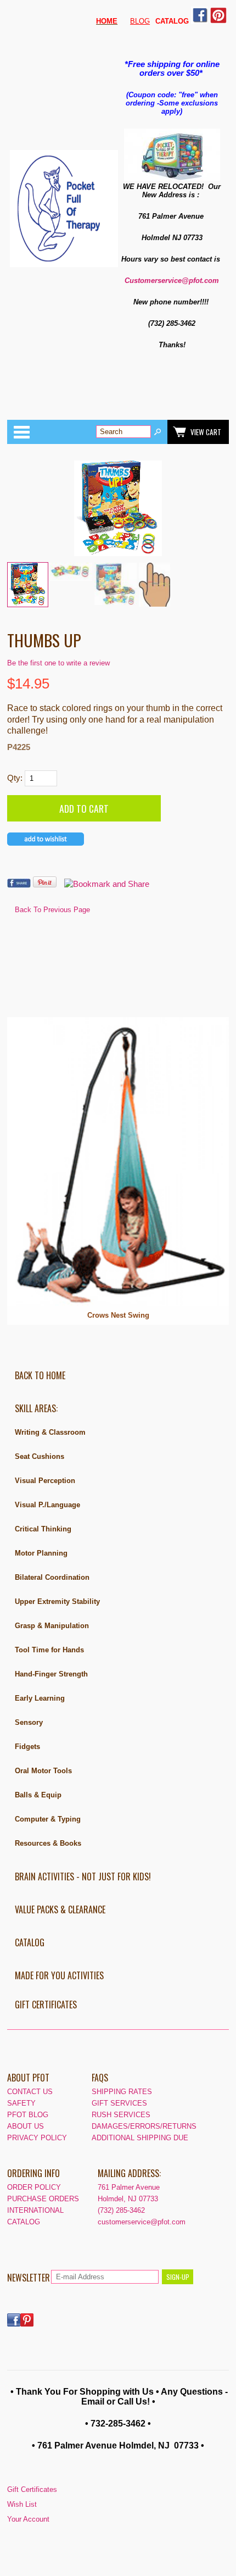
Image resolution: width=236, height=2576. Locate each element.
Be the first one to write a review (58, 663)
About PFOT (28, 2078)
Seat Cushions (40, 1456)
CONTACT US (30, 2092)
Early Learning (40, 1698)
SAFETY (21, 2103)
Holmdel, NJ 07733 (128, 2199)
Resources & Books (48, 1843)
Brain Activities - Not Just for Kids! (83, 1877)
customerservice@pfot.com (142, 2222)
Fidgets (27, 1747)
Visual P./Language (47, 1505)
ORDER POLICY (34, 2187)
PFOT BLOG (28, 2115)
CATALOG (30, 1942)
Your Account (28, 2519)
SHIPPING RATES (122, 2092)
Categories (21, 432)
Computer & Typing (48, 1819)
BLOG (140, 21)
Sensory (29, 1722)
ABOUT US (26, 2126)
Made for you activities (59, 1975)
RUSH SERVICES (121, 2115)
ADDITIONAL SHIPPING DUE (140, 2138)
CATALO (169, 21)
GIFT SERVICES (119, 2103)
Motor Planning (41, 1553)
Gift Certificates (46, 2005)
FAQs (100, 2078)
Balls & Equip (38, 1795)
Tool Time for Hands (49, 1650)
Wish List (22, 2504)
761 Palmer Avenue (129, 2187)
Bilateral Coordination (52, 1577)
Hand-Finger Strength (51, 1674)
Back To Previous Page (52, 910)
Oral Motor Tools (43, 1771)
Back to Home (40, 1375)
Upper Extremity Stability (57, 1601)
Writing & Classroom (50, 1432)
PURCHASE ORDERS (43, 2199)
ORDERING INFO (33, 2173)
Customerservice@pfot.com (172, 281)
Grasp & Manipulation (52, 1626)
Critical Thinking (43, 1529)
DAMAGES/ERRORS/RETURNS (144, 2126)
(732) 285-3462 (121, 2210)
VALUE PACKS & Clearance (60, 1909)
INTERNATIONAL (35, 2210)
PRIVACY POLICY (37, 2138)
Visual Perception (45, 1481)
